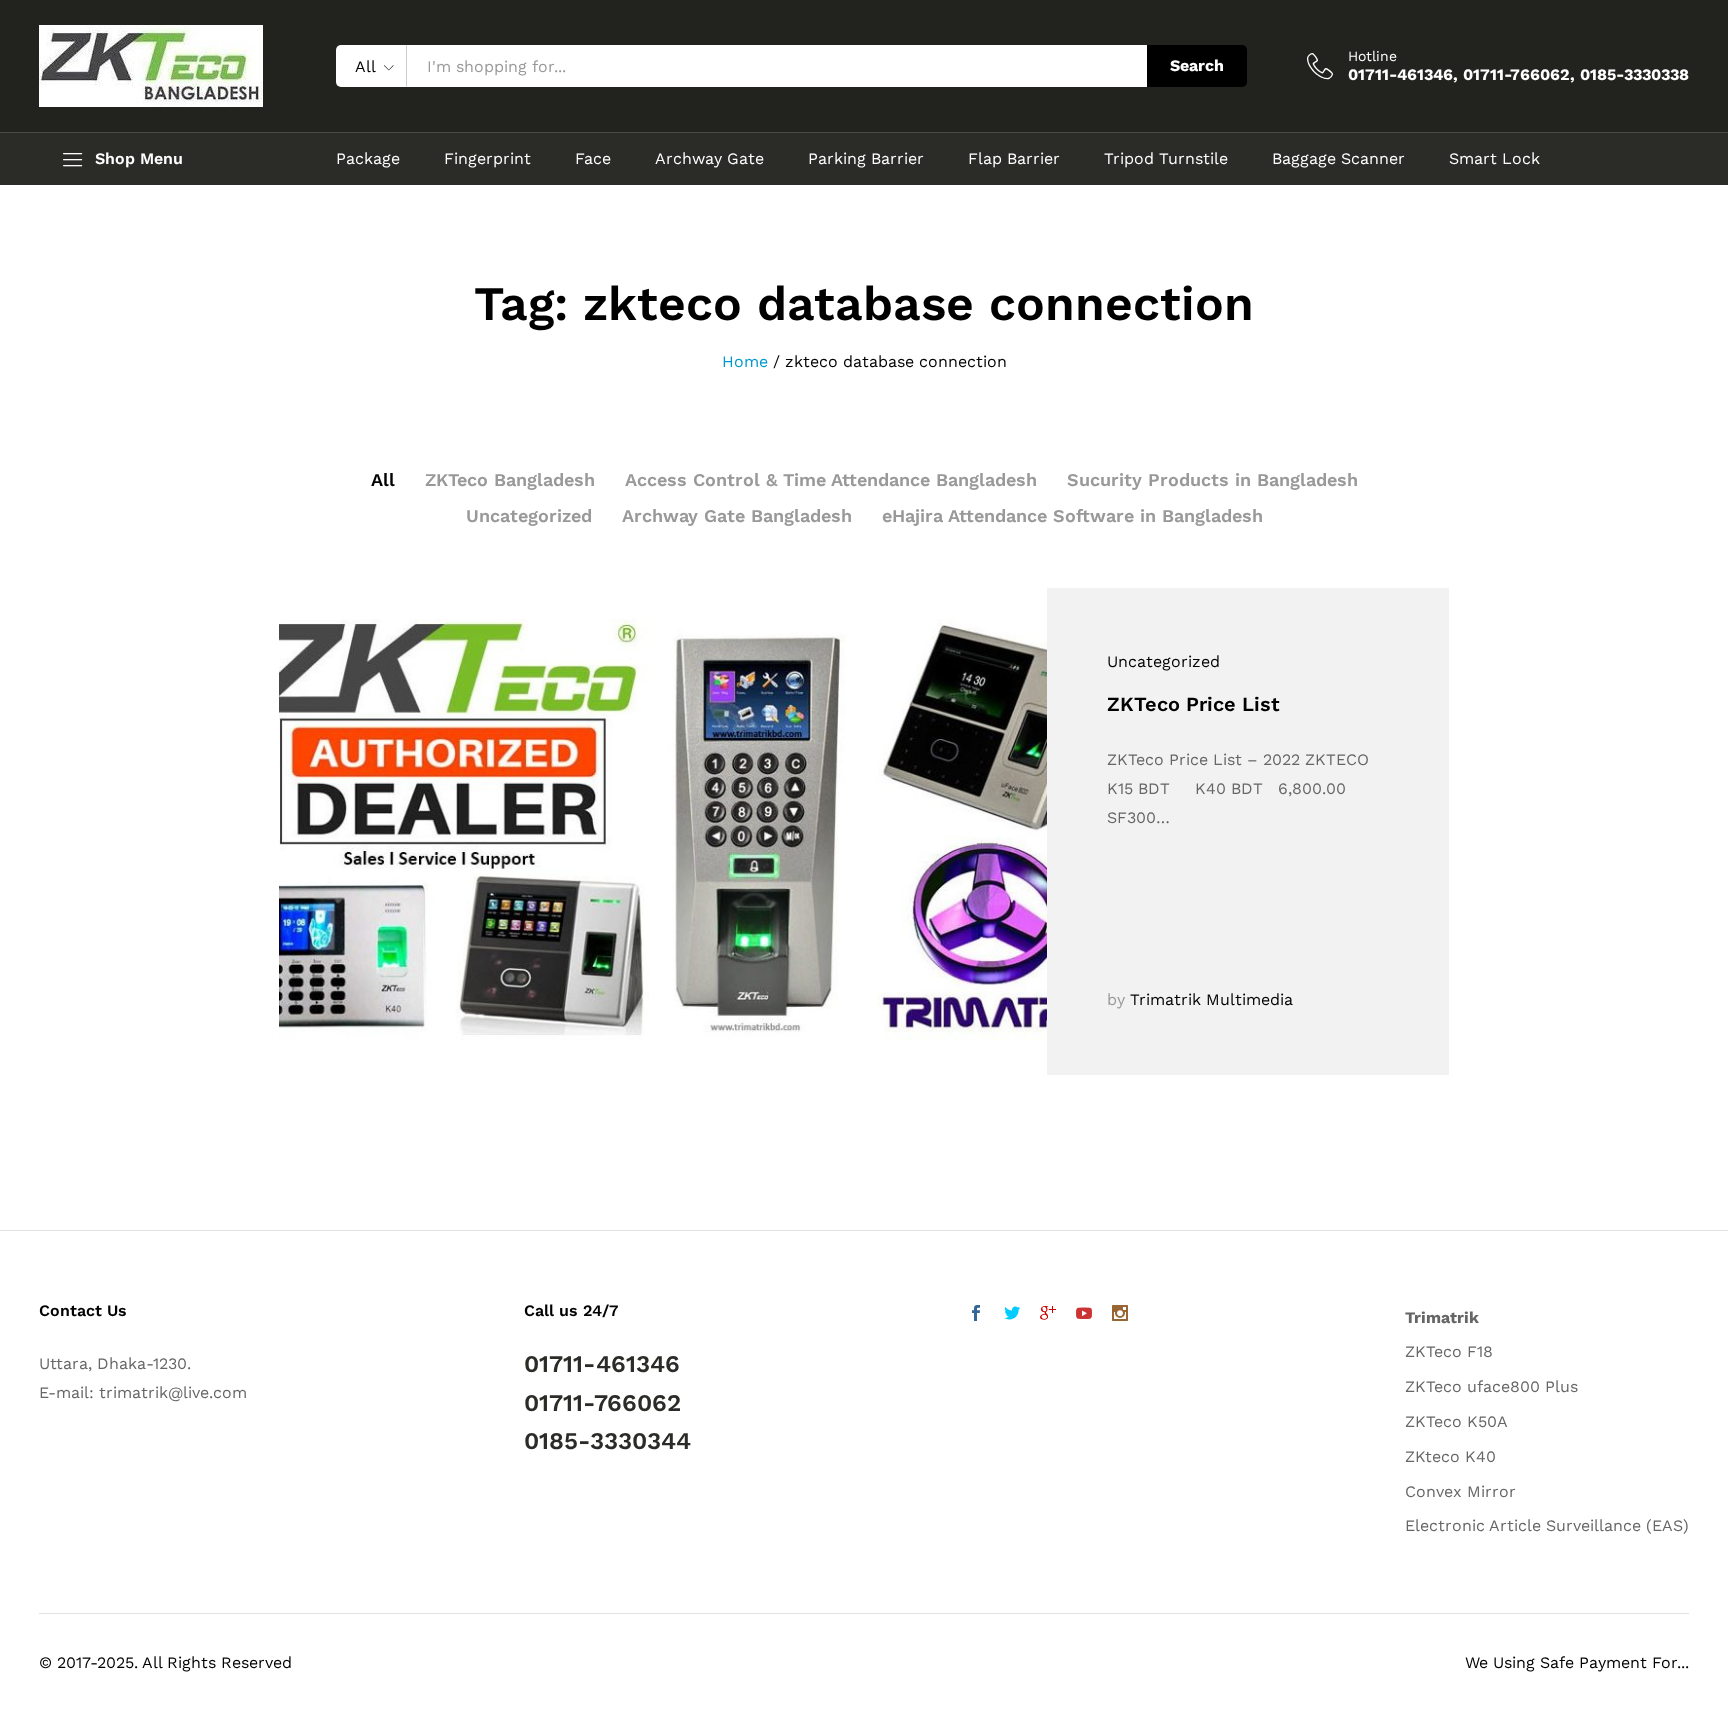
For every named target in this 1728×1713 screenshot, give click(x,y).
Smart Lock (1494, 159)
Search (1197, 65)
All (383, 479)
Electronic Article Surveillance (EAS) (1547, 1525)
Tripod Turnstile (1166, 159)
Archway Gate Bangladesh (737, 515)
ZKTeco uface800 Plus (1491, 1386)
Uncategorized (529, 515)
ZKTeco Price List (1193, 704)
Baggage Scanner (1338, 159)
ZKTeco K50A (1456, 1421)
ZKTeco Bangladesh (510, 479)
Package (368, 159)
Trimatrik (1442, 1317)
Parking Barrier (866, 159)
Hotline (1372, 56)
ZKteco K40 (1450, 1456)
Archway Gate (709, 159)
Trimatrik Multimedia (1211, 999)
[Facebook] (976, 1315)
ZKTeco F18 (1449, 1351)
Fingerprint (487, 159)
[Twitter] (1012, 1315)
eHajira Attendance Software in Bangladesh (1072, 515)
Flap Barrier (1014, 159)
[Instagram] (1120, 1315)
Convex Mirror (1460, 1491)
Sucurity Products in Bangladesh (1212, 479)
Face (593, 159)
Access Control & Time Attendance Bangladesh (831, 479)
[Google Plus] (1048, 1315)
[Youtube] (1084, 1315)
